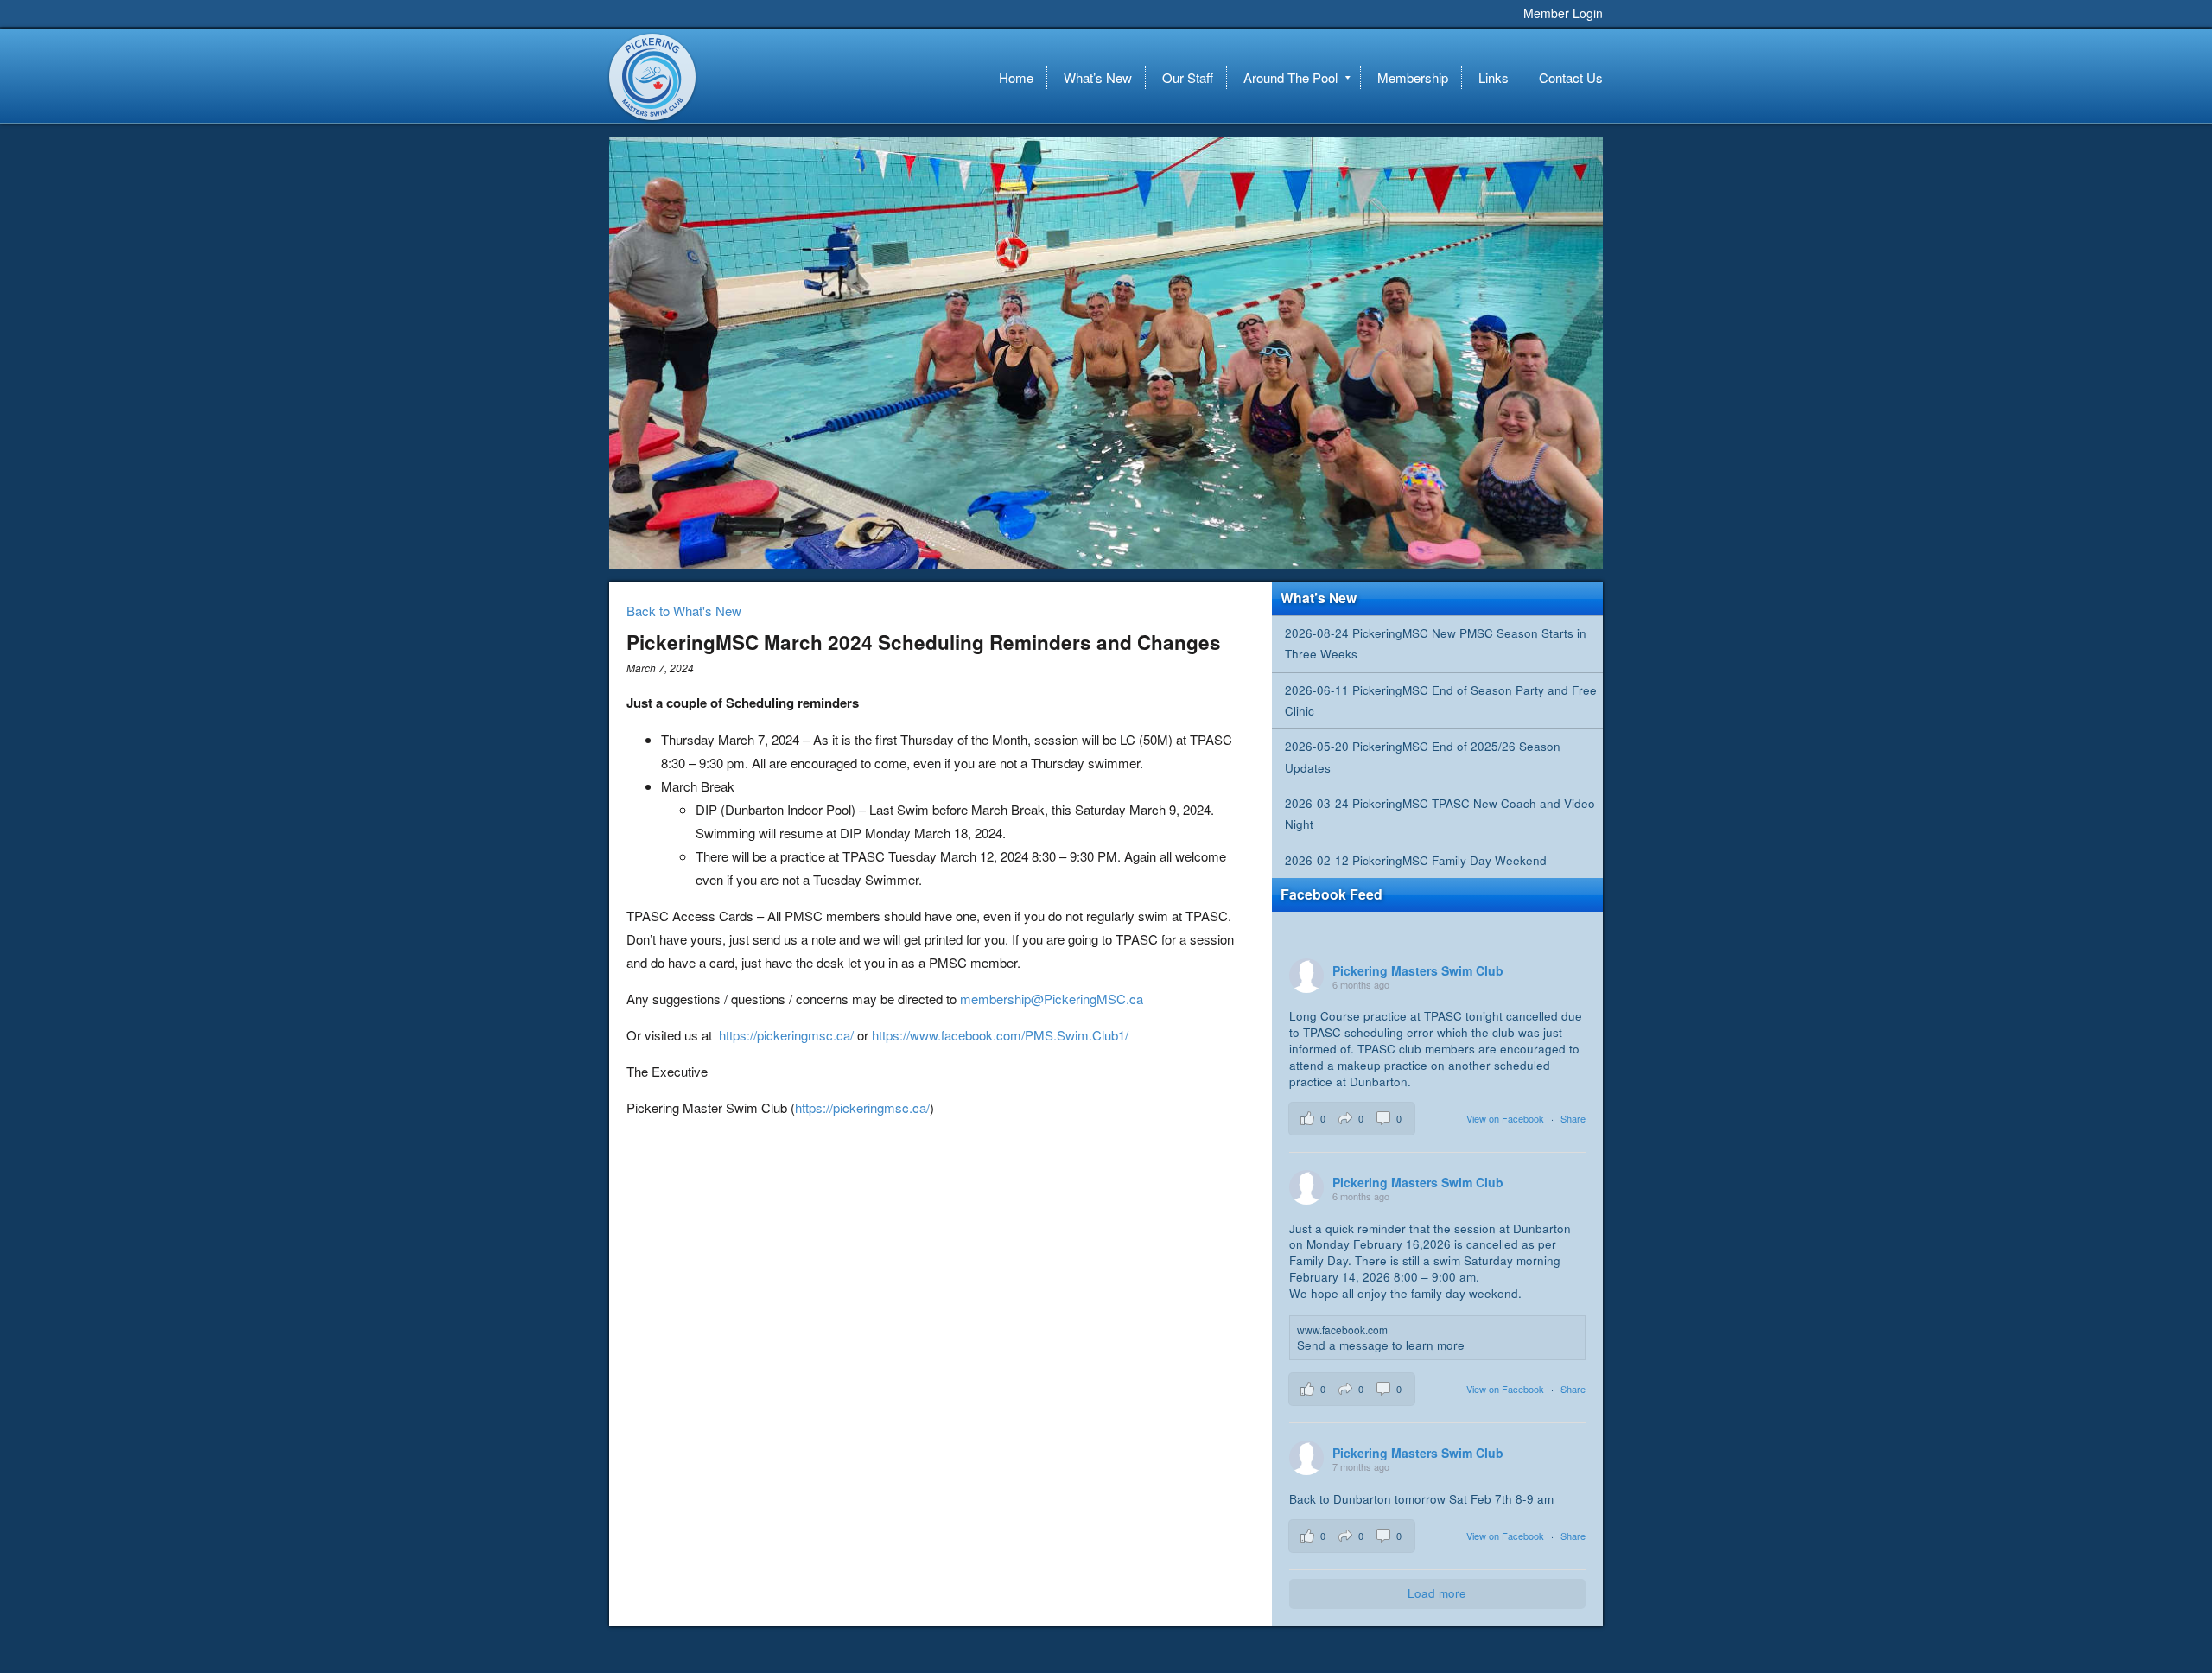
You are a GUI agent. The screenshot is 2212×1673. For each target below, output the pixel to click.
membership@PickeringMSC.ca (1052, 999)
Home (1016, 77)
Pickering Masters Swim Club (652, 77)
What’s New (1098, 77)
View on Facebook (1506, 1118)
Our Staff (1188, 77)
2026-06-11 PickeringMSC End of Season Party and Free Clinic (1441, 700)
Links (1494, 77)
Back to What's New (684, 611)
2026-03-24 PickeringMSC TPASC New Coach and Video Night (1440, 814)
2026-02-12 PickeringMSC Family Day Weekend (1416, 860)
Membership (1413, 77)
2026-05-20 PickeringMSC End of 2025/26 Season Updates (1423, 757)
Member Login (1563, 13)
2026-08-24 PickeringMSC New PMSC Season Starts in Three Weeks (1436, 643)
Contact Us (1571, 77)
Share (1573, 1118)
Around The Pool (1290, 77)
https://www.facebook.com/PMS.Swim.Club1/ (1000, 1035)
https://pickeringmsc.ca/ (786, 1035)
